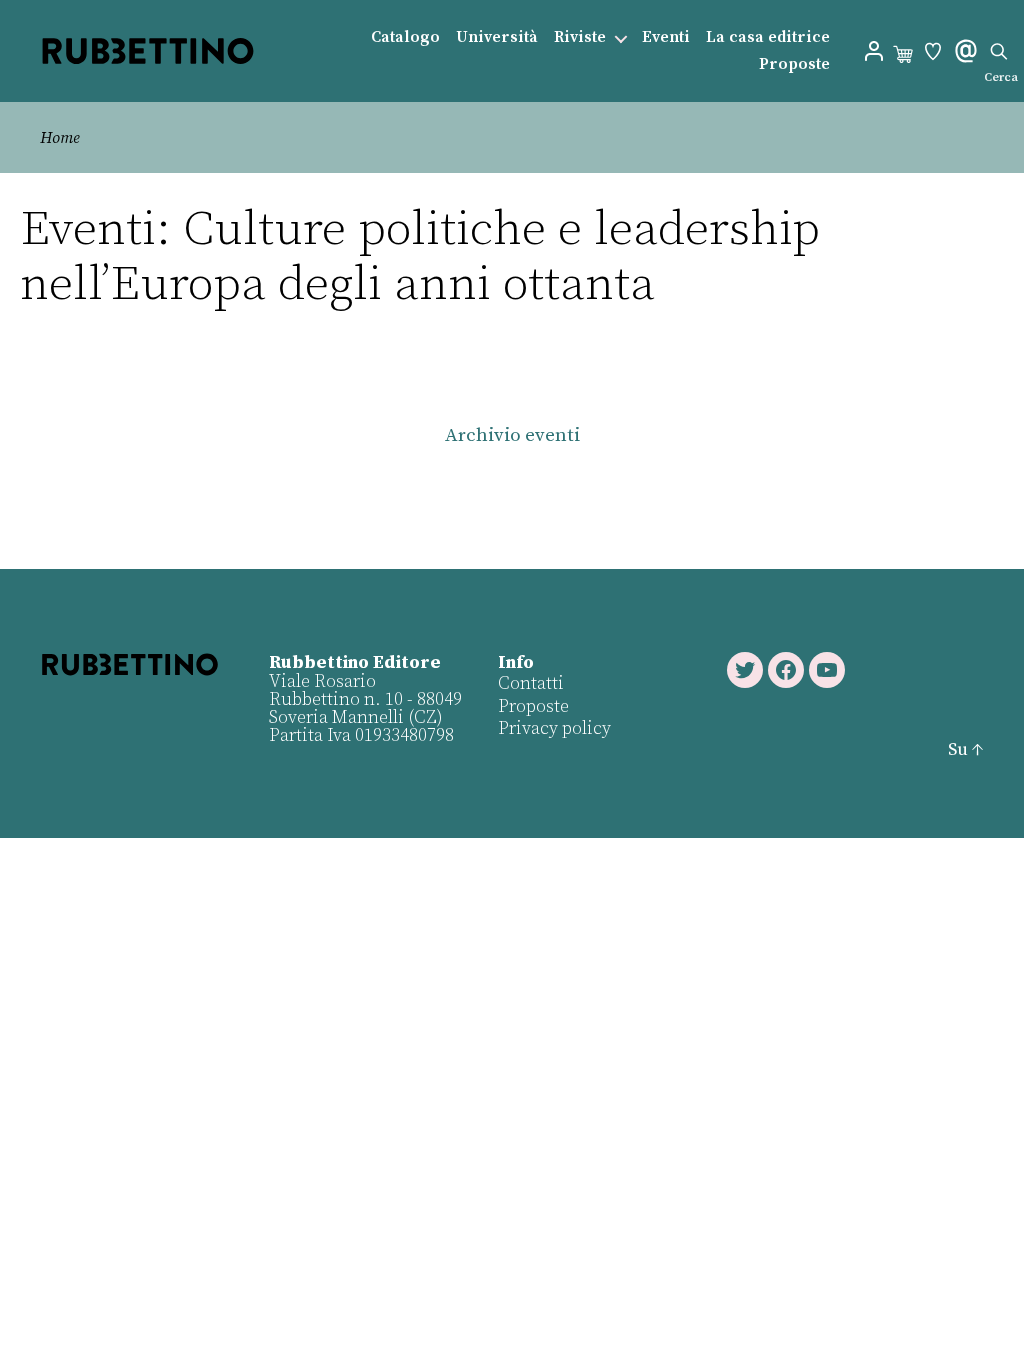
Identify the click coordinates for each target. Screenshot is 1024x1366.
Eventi (666, 37)
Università (497, 37)
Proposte (794, 64)
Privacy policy (554, 728)
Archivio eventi (512, 435)
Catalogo (405, 37)
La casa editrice (768, 37)
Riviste (580, 37)
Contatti (531, 683)
